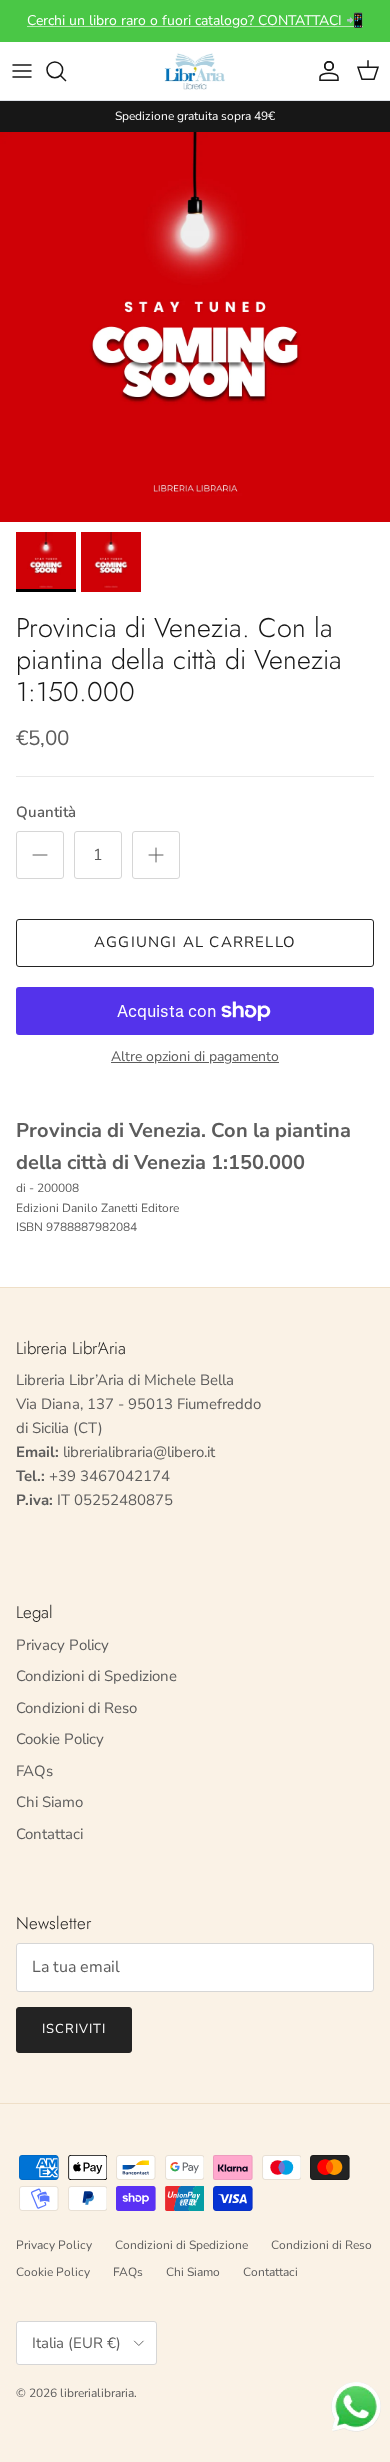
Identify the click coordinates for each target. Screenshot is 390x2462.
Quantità (46, 812)
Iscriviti (74, 2029)
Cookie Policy (60, 1739)
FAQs (34, 1771)
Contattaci (49, 1834)
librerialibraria (97, 2393)
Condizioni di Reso (76, 1708)
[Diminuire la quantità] (40, 855)
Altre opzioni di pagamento (195, 1057)
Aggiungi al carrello (195, 942)
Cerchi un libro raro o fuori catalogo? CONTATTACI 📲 (195, 20)
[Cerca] (66, 71)
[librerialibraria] (195, 71)
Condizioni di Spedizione (96, 1676)
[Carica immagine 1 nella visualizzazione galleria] (195, 327)
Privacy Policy (62, 1645)
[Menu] (22, 71)
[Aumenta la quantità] (156, 855)
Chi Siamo (49, 1802)
